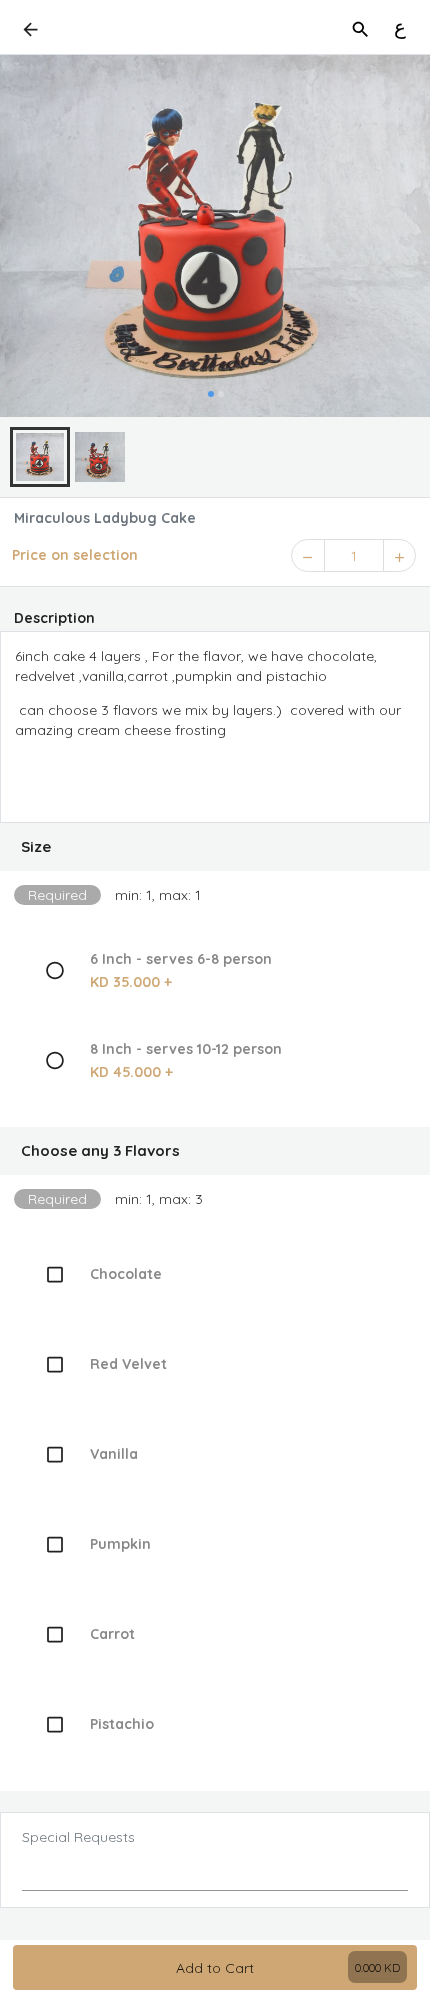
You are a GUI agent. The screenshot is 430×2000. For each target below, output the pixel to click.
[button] (215, 847)
